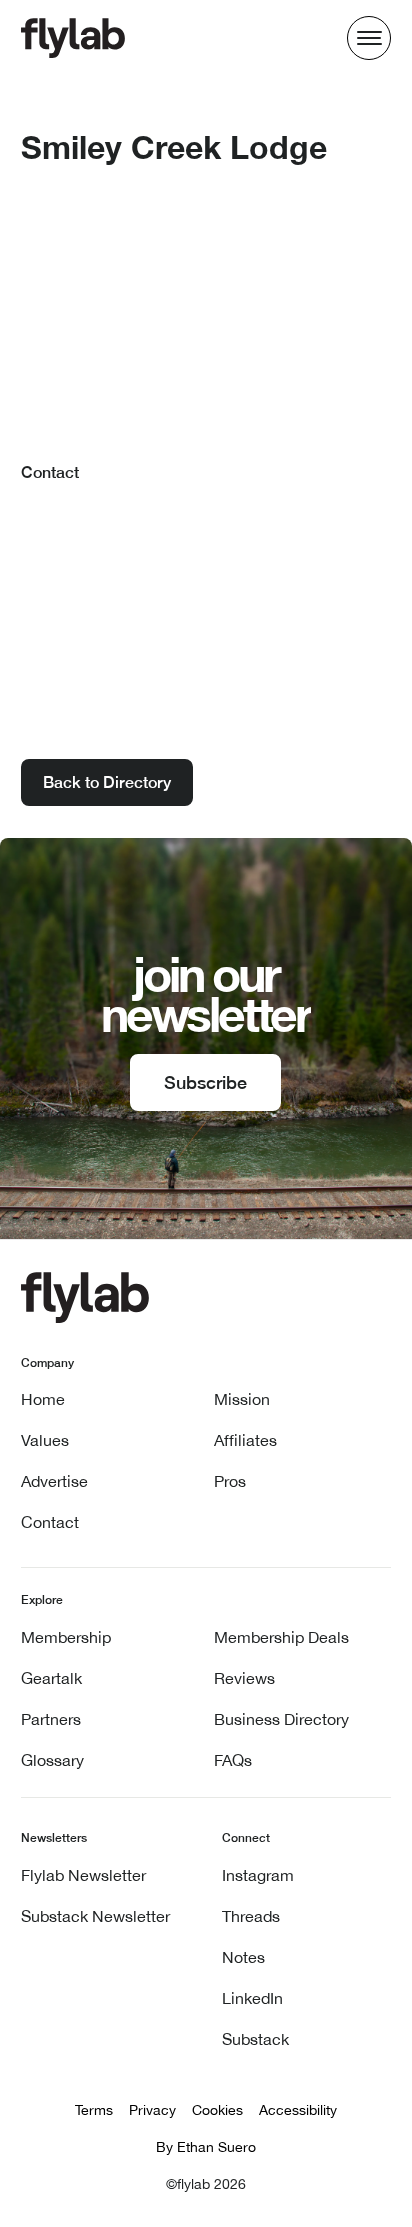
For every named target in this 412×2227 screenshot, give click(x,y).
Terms (94, 2110)
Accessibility (298, 2110)
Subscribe (205, 1082)
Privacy (152, 2110)
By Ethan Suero (206, 2147)
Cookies (217, 2110)
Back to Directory (107, 782)
